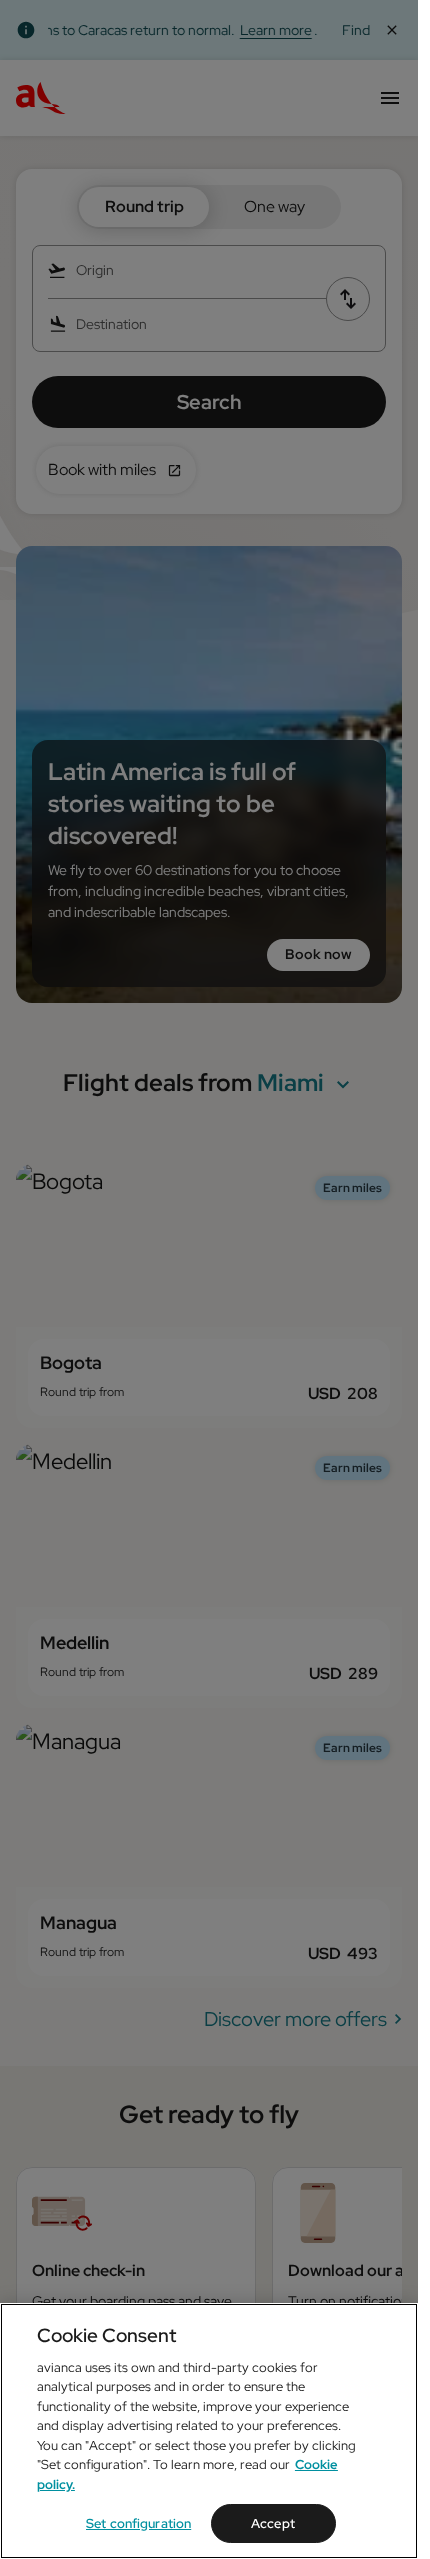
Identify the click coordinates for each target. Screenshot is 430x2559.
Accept (273, 2523)
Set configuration (138, 2523)
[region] (209, 2431)
